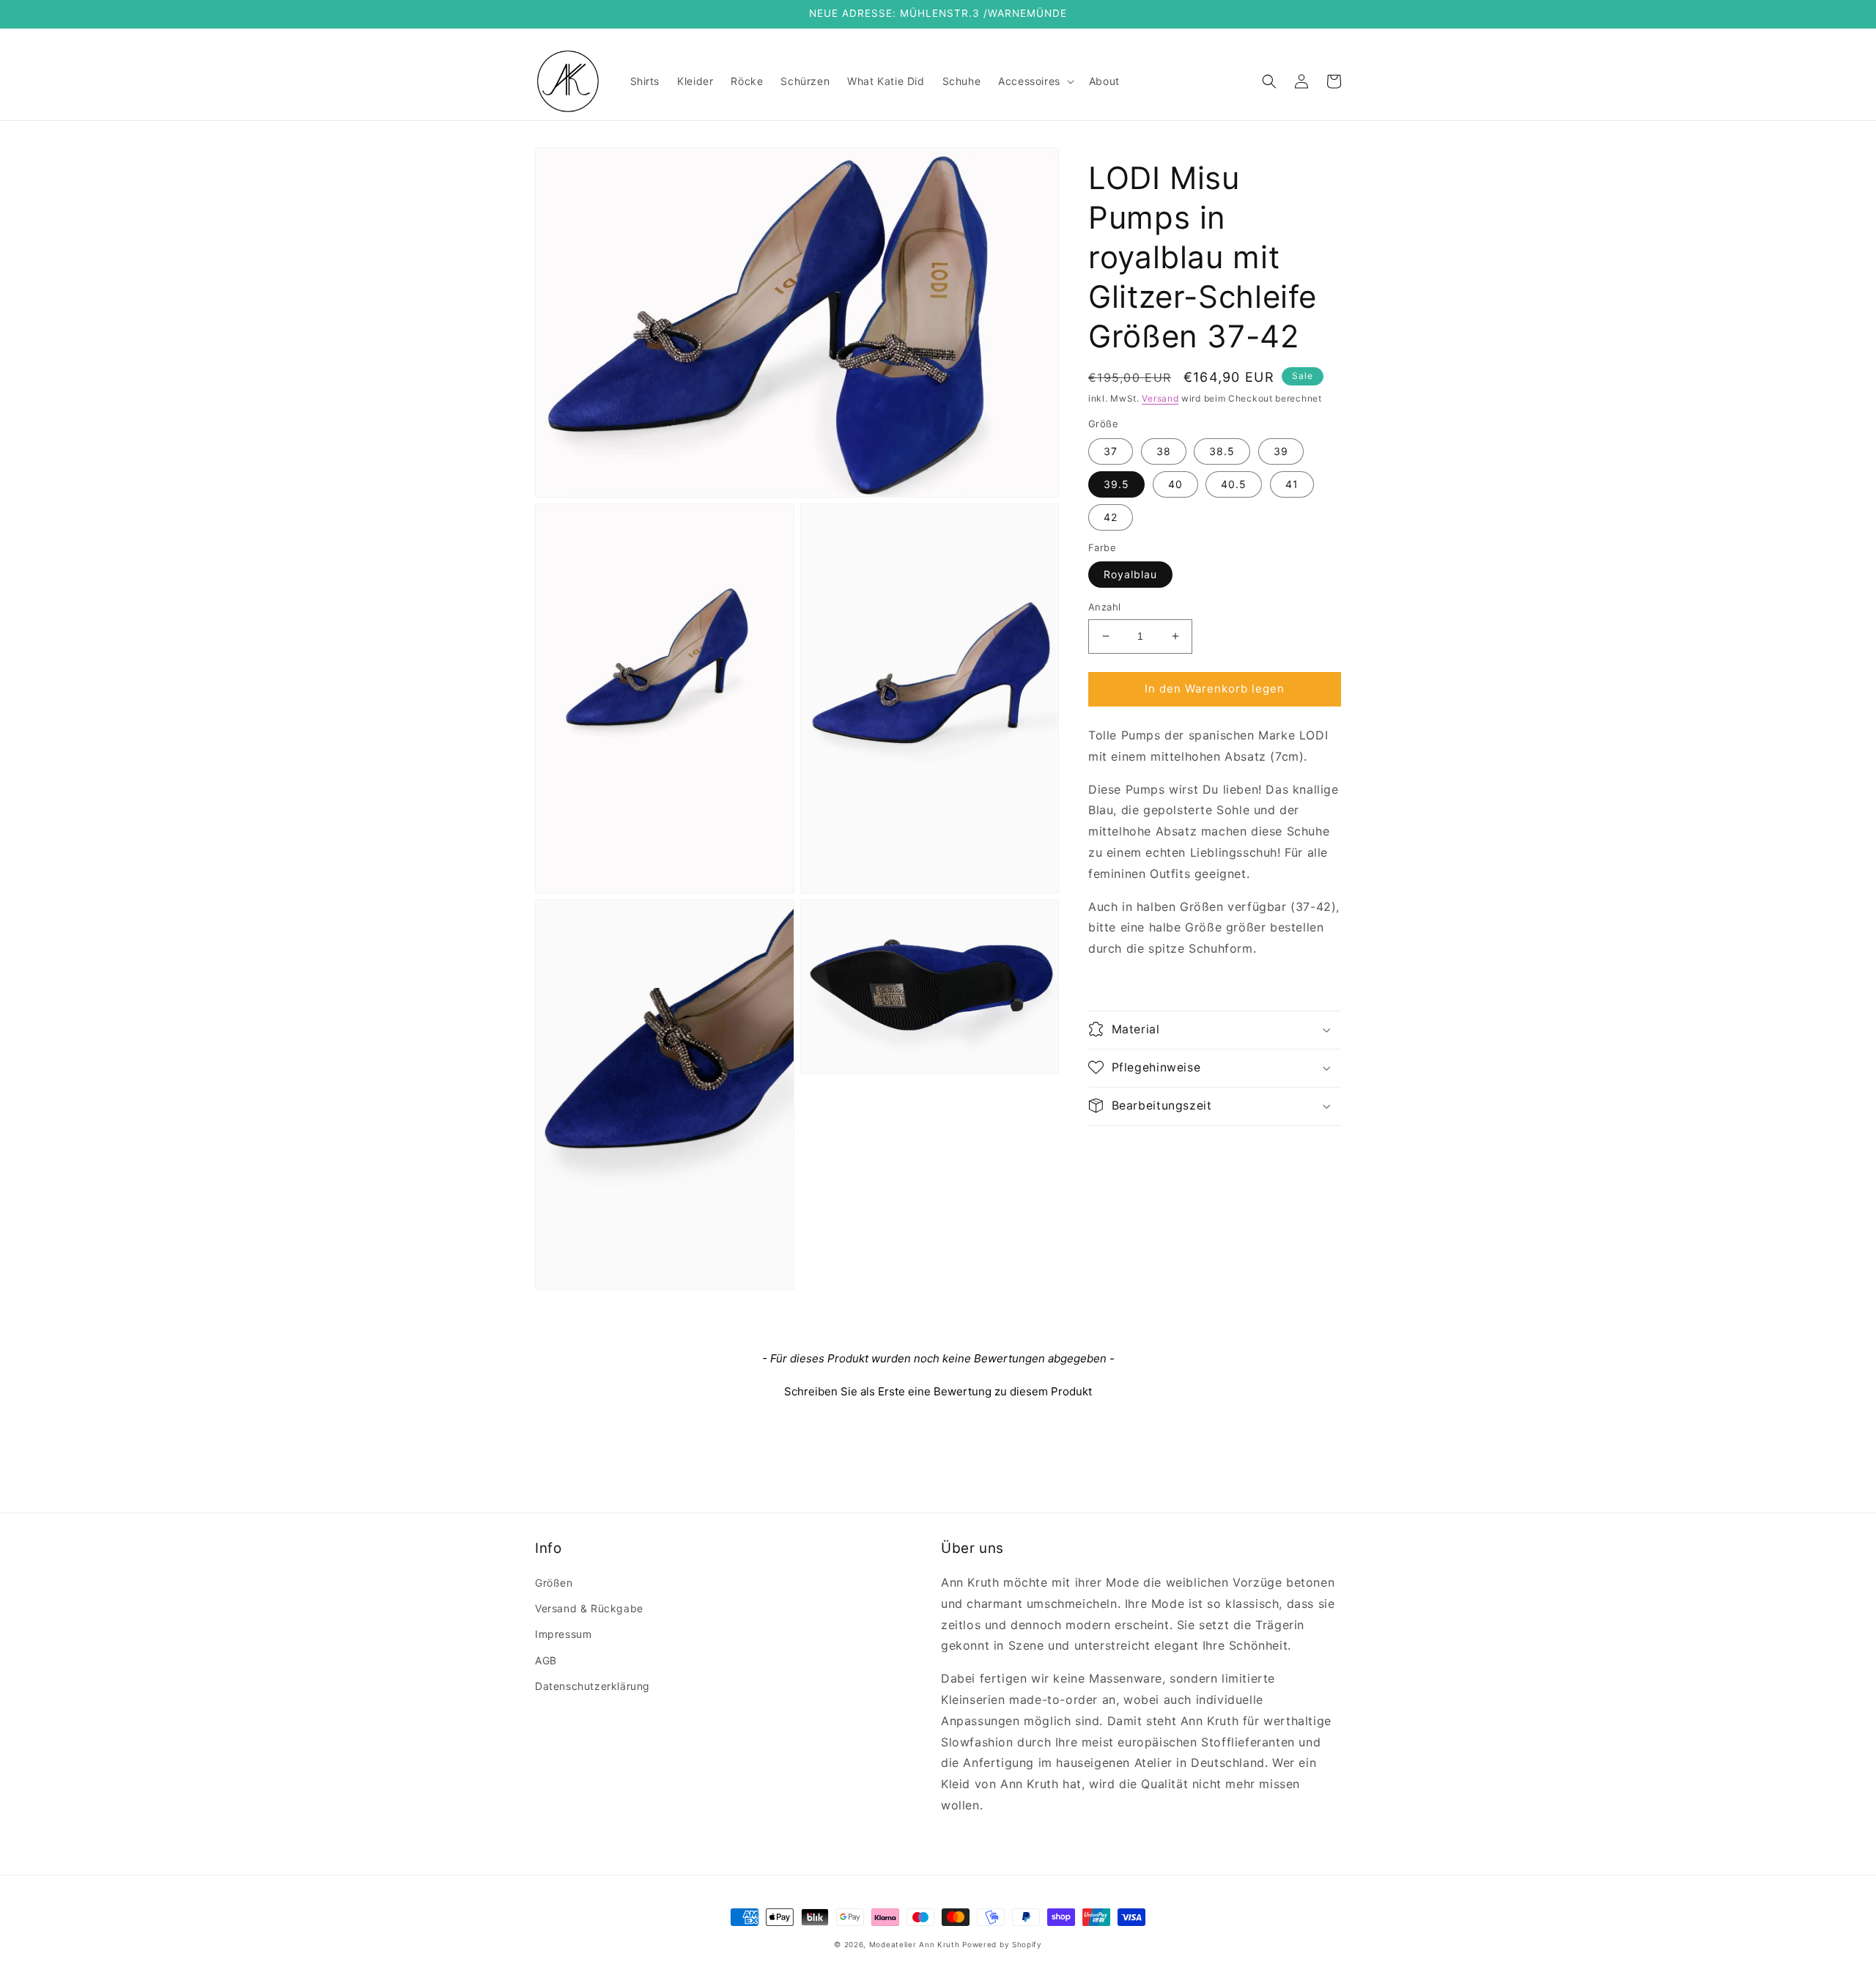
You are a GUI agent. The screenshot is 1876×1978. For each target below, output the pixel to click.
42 (1111, 516)
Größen (554, 1583)
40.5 (1234, 483)
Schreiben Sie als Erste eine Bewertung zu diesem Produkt (938, 1391)
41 (1292, 483)
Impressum (563, 1634)
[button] (1035, 81)
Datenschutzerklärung (592, 1686)
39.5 (1116, 483)
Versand (1160, 398)
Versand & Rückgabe (589, 1608)
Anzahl (1104, 607)
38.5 (1222, 450)
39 (1281, 450)
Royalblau (1130, 574)
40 (1175, 483)
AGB (546, 1660)
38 (1164, 450)
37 (1111, 450)
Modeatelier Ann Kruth (916, 1944)
